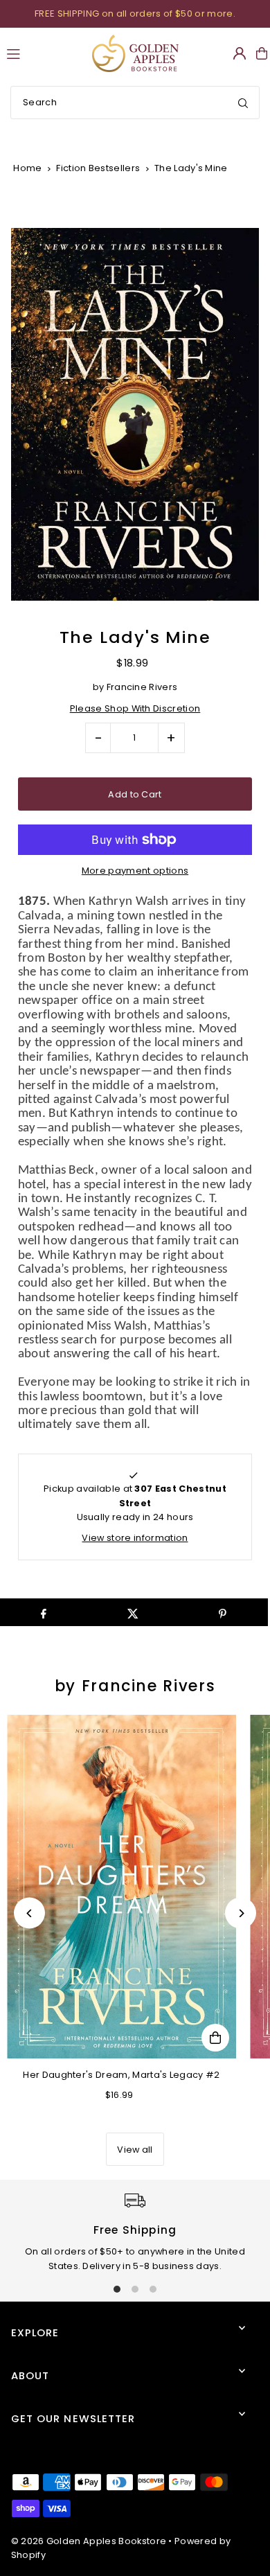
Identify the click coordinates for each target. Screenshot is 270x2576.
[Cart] (262, 53)
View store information (135, 1538)
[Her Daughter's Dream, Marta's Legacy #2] (121, 1887)
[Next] (241, 1913)
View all (135, 2150)
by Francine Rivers (135, 1686)
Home (27, 168)
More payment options (135, 871)
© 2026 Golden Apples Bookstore (89, 2541)
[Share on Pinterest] (223, 1612)
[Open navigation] (43, 53)
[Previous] (29, 1913)
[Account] (240, 53)
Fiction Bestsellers (98, 168)
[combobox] (135, 103)
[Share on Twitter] (133, 1612)
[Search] (243, 103)
